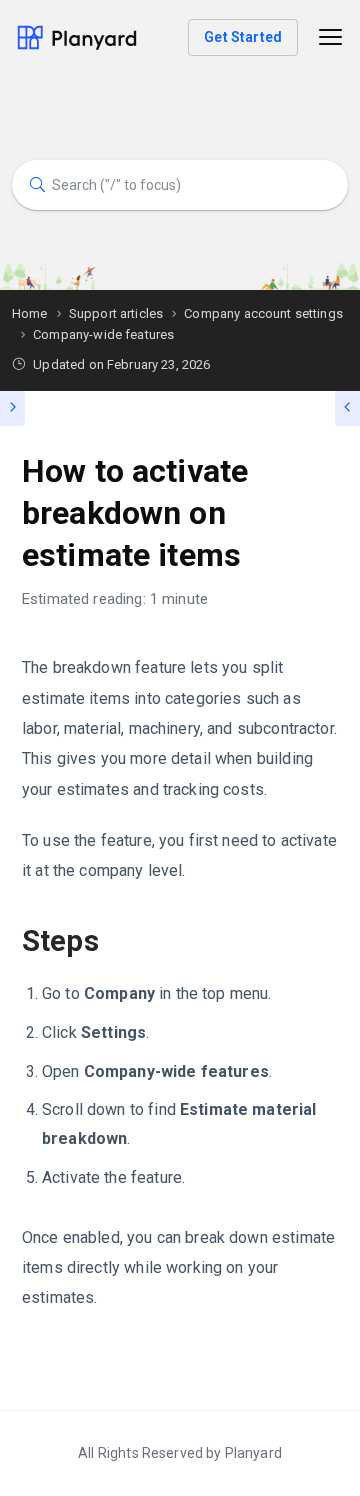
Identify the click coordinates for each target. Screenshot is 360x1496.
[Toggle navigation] (330, 37)
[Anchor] (113, 941)
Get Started (243, 37)
